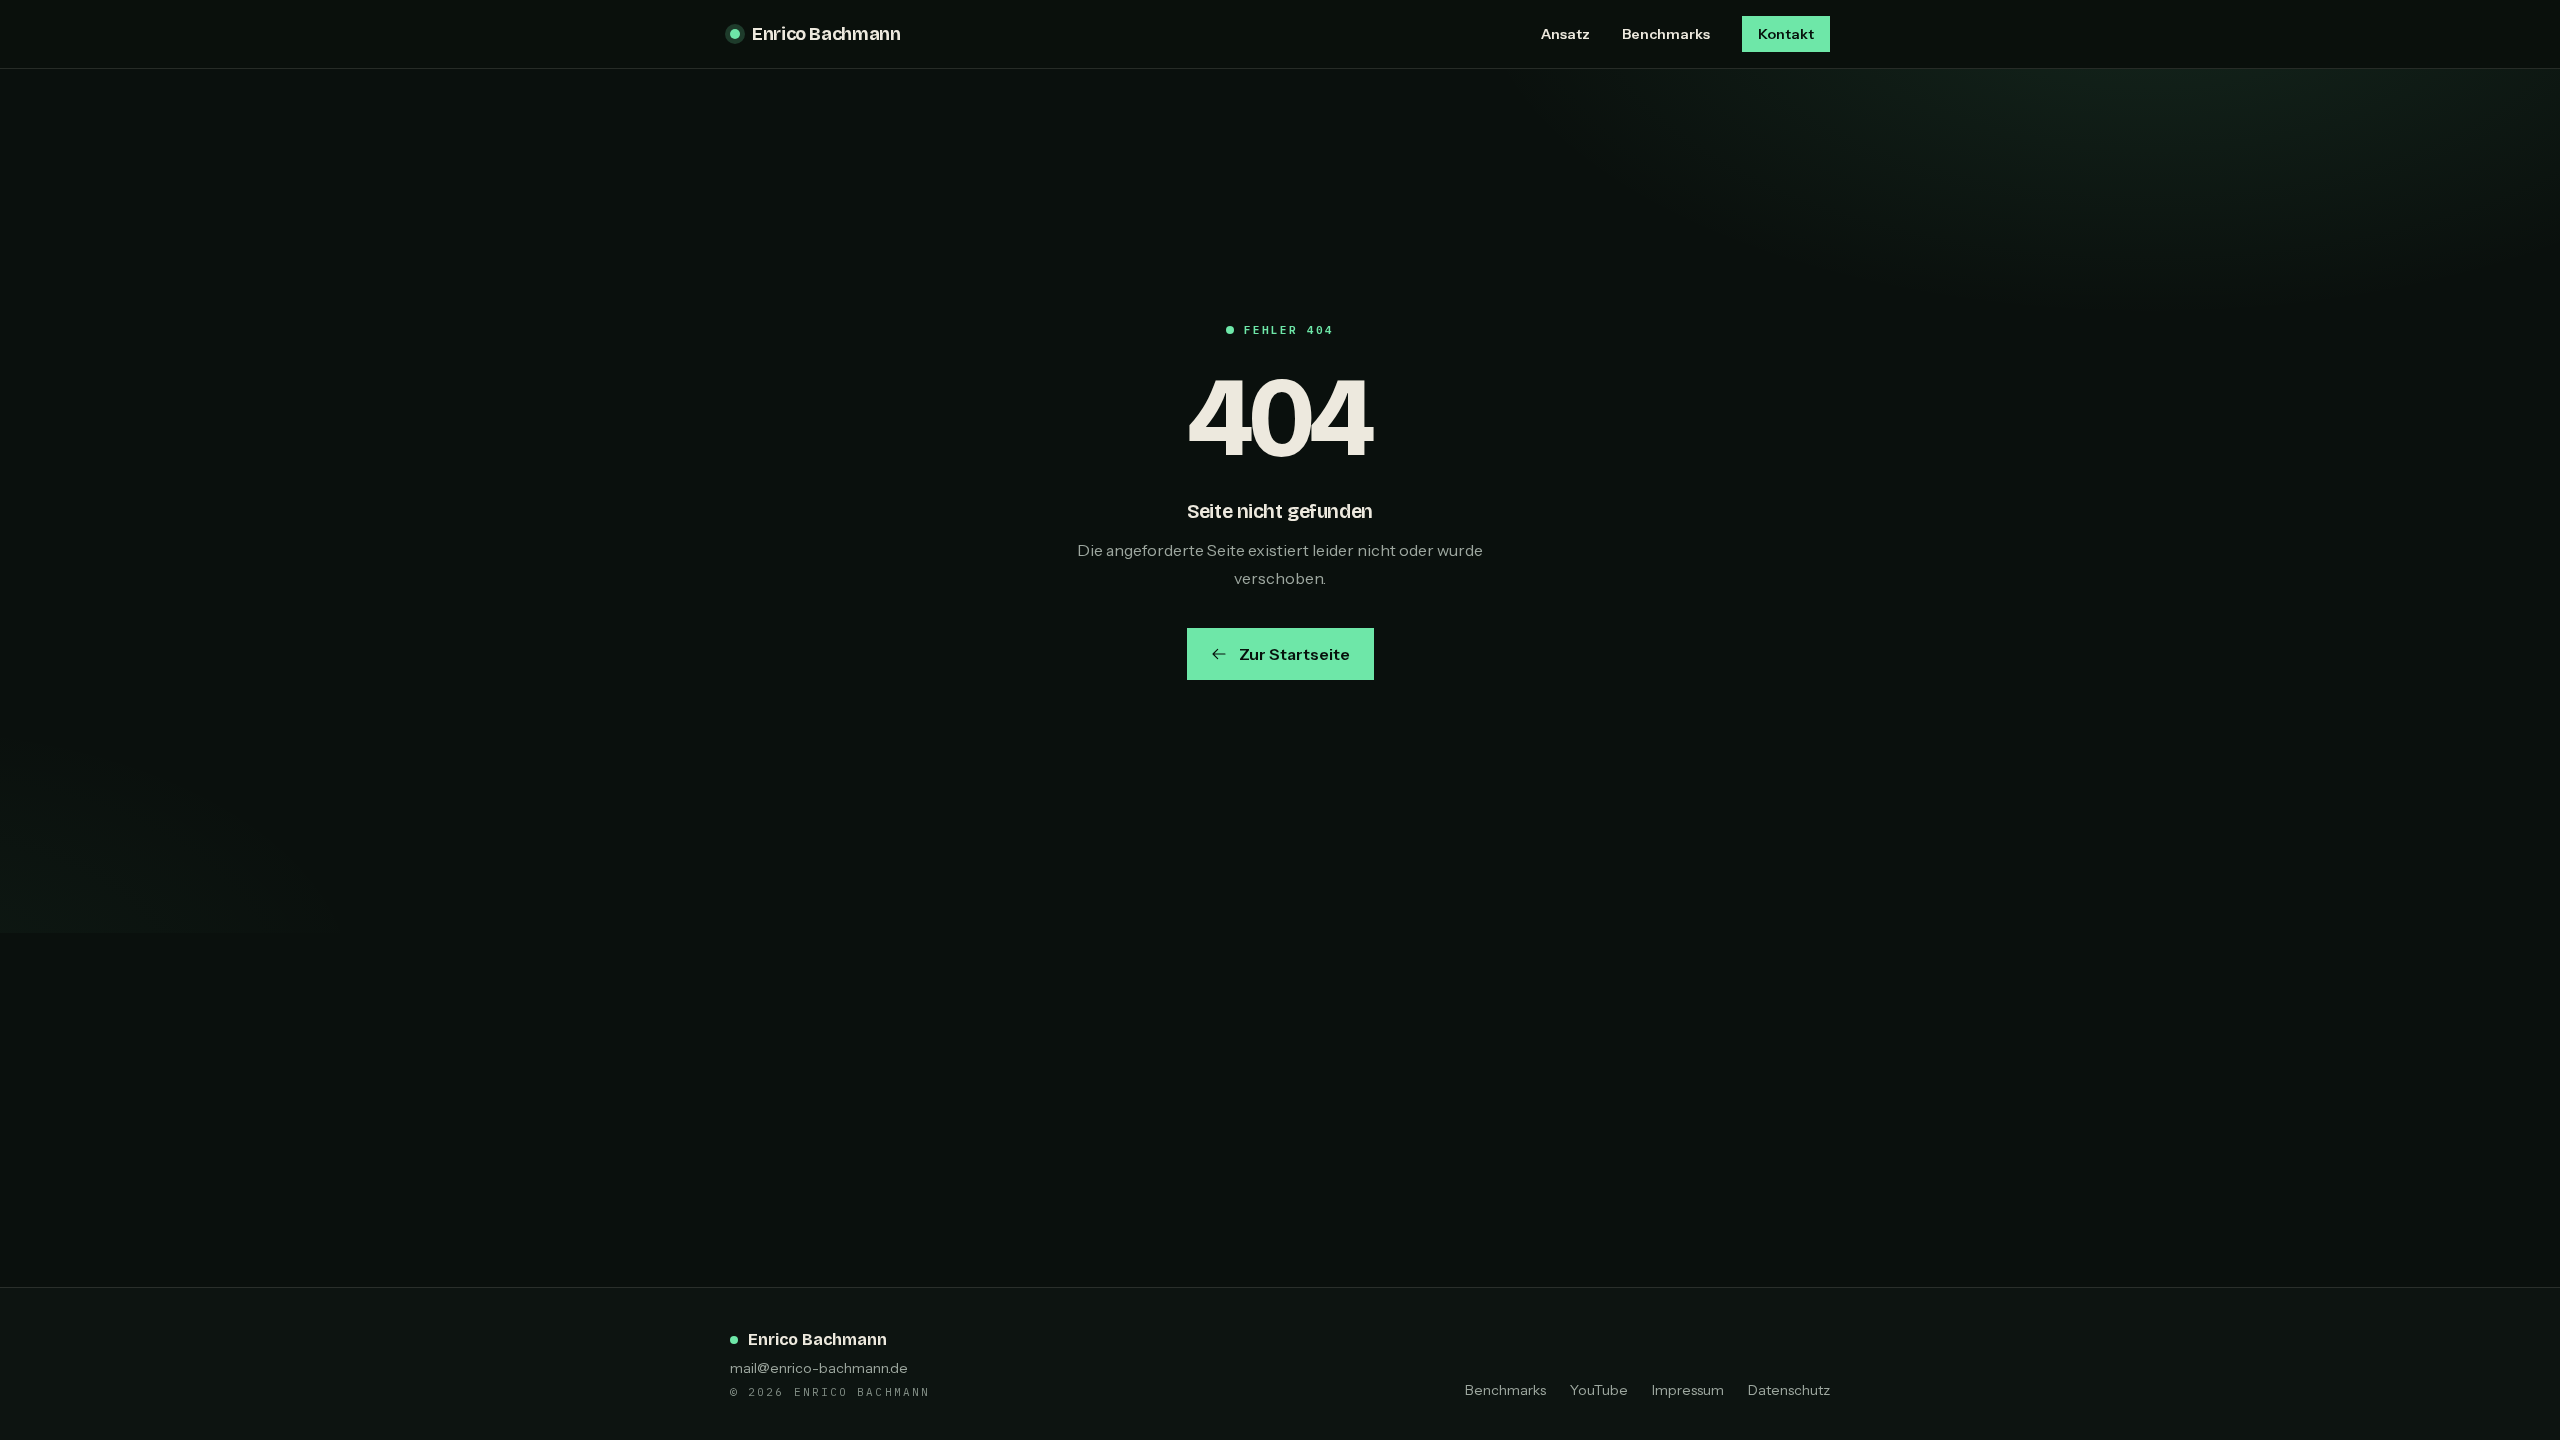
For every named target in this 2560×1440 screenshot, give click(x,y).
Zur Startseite (1294, 654)
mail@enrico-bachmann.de (819, 1368)
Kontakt (1786, 34)
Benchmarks (1666, 34)
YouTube (1599, 1390)
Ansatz (1565, 34)
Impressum (1688, 1390)
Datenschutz (1789, 1390)
